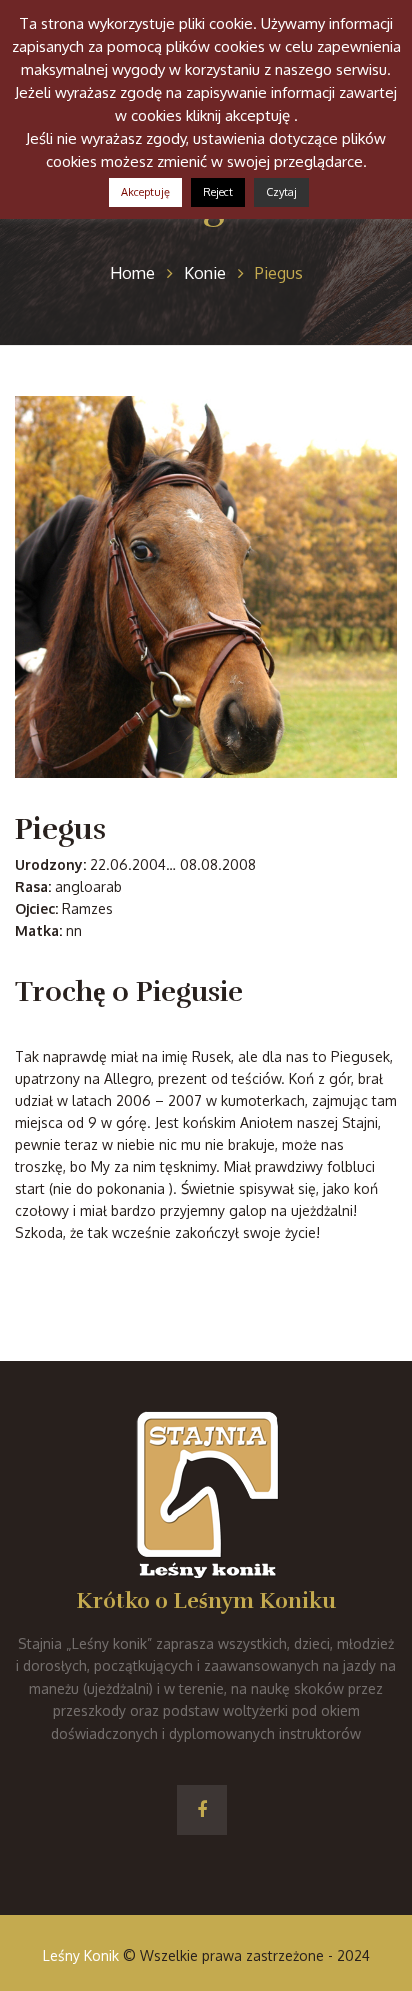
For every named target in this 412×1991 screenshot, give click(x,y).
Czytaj (281, 192)
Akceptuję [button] (145, 192)
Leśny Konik (81, 1955)
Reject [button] (218, 192)
